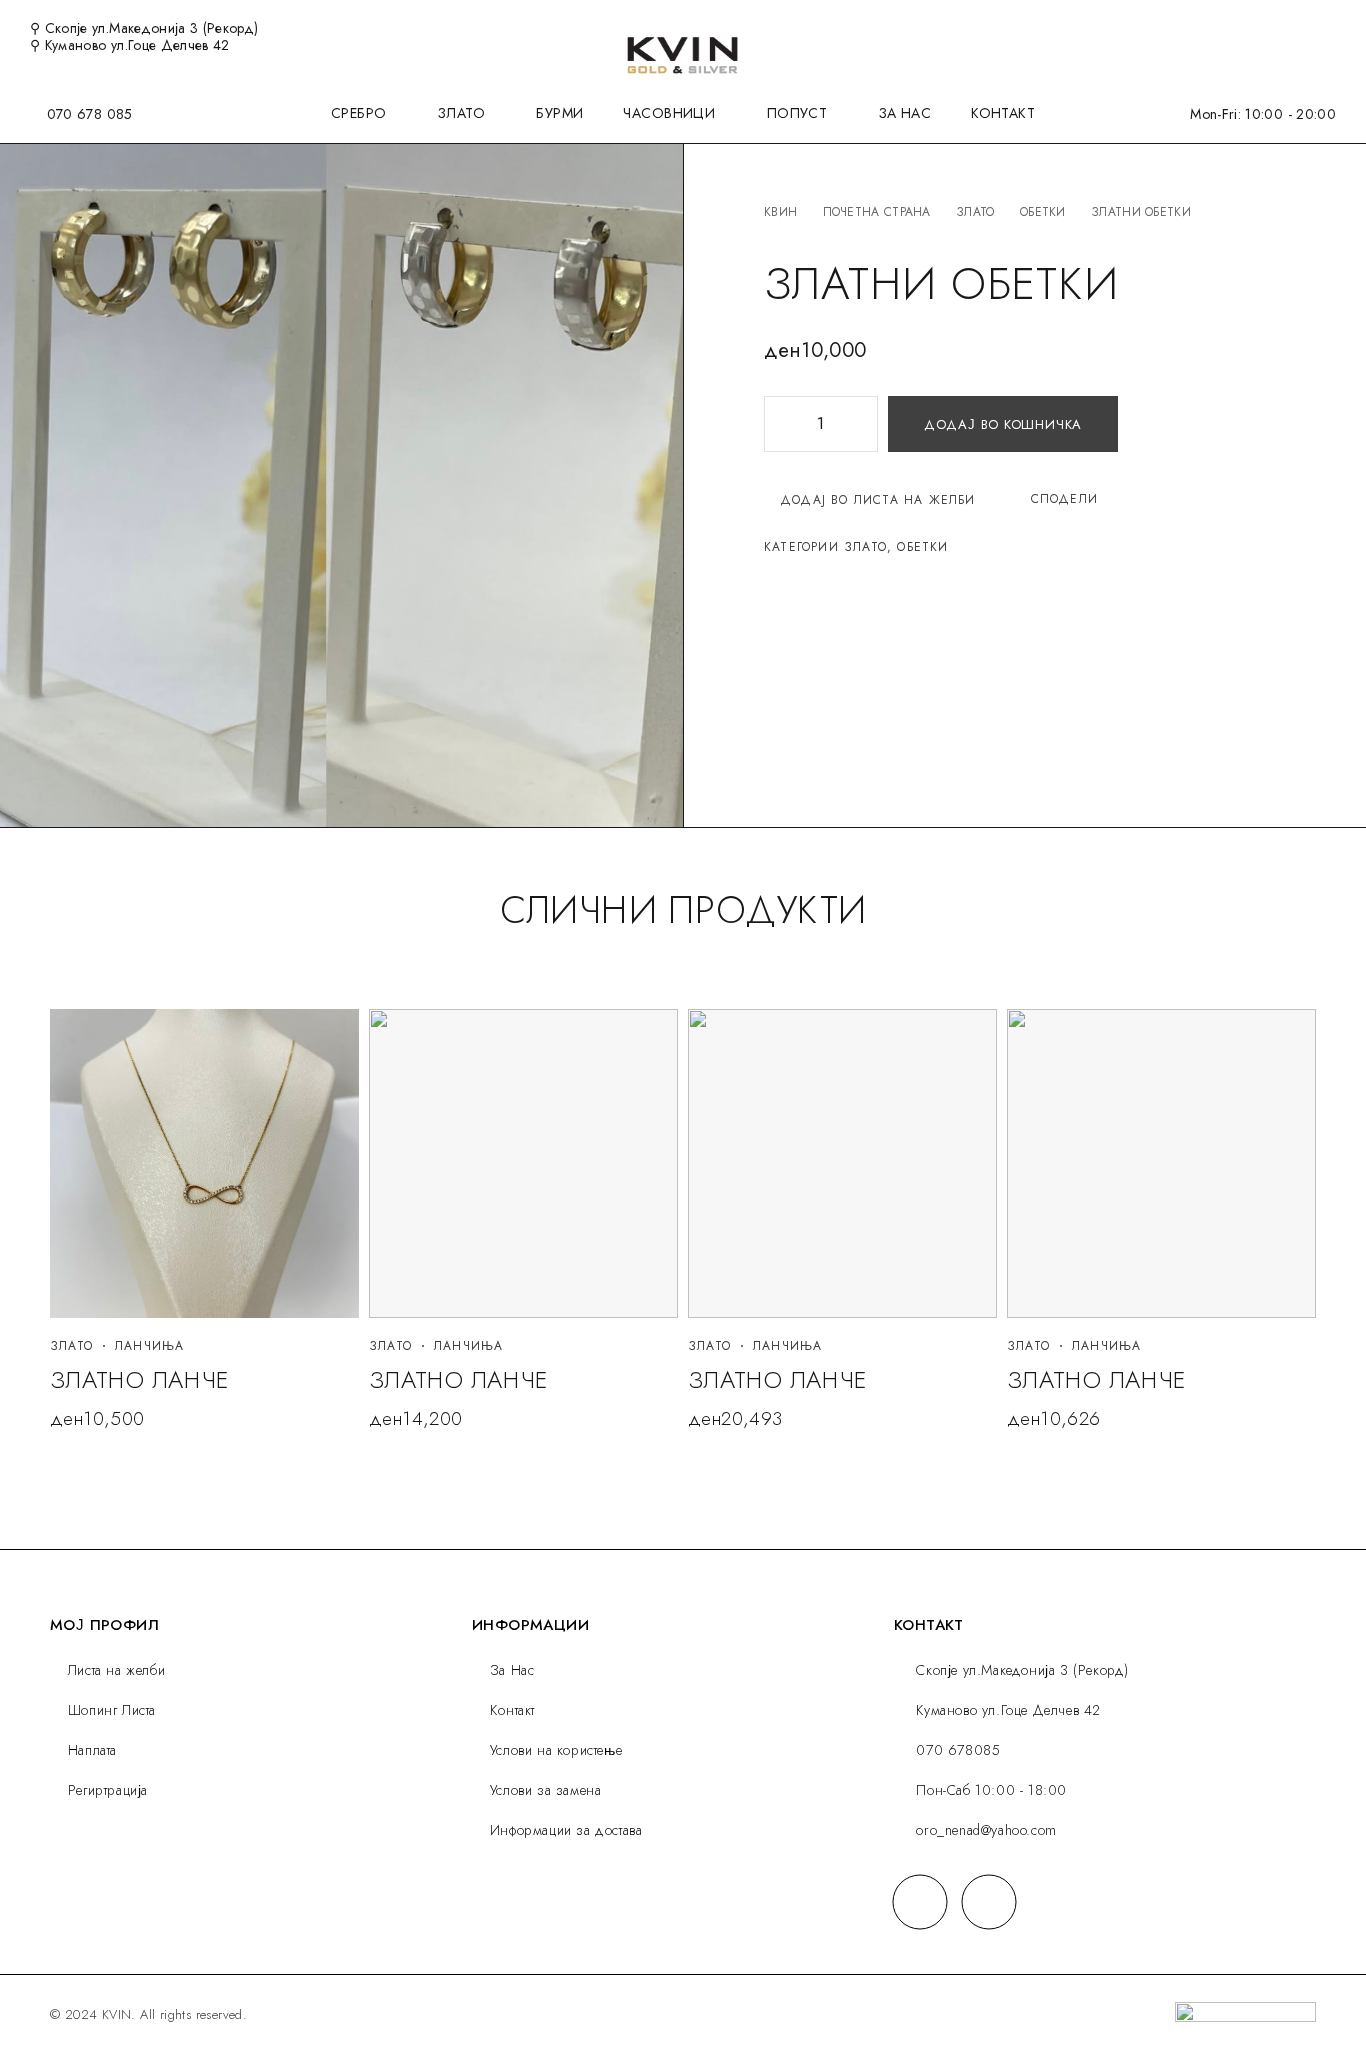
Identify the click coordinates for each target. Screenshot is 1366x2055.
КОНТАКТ (1003, 114)
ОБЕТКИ (1043, 212)
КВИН (780, 212)
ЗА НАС (905, 114)
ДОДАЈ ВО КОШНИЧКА (1003, 424)
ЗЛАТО (461, 114)
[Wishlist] (1297, 27)
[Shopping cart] (1330, 27)
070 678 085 (90, 114)
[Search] (1265, 28)
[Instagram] (989, 1901)
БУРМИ (559, 114)
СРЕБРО (359, 114)
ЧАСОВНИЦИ (669, 114)
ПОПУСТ (797, 114)
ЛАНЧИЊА (149, 1346)
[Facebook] (920, 1901)
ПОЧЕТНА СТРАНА (877, 212)
